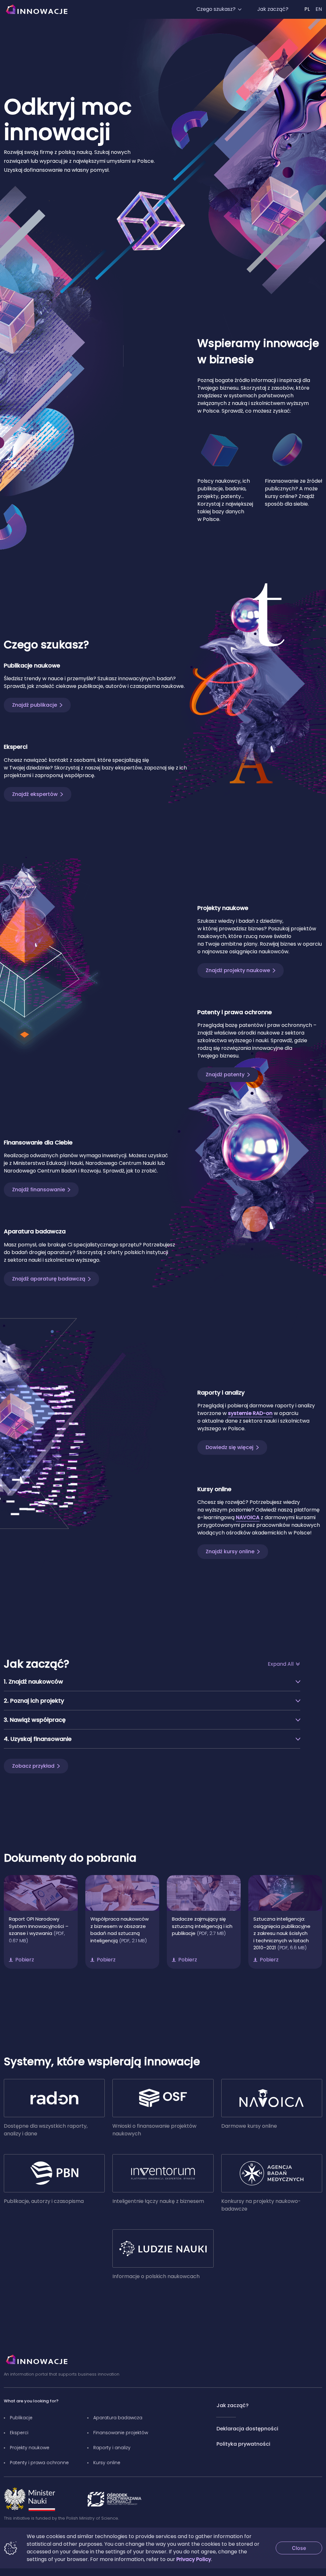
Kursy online (107, 2463)
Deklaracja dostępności (247, 2429)
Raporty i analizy (112, 2448)
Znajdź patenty (225, 1075)
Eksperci (19, 2433)
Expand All (281, 1664)
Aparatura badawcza (118, 2418)
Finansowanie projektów (121, 2433)
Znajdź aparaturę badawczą (49, 1279)
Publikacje (21, 2418)
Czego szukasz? (216, 9)
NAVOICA (248, 1517)
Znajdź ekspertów (35, 794)
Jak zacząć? (273, 9)
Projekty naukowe (30, 2448)
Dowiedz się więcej (230, 1447)
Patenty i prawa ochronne (39, 2463)
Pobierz (25, 1960)
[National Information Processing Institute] (114, 2499)
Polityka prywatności (243, 2444)
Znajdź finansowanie (39, 1190)
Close (307, 2548)
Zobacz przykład (33, 1766)
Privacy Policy (194, 2559)
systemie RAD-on (250, 1413)
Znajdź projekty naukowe (238, 970)
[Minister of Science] (30, 2499)
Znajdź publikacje (35, 705)
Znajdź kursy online (230, 1551)
